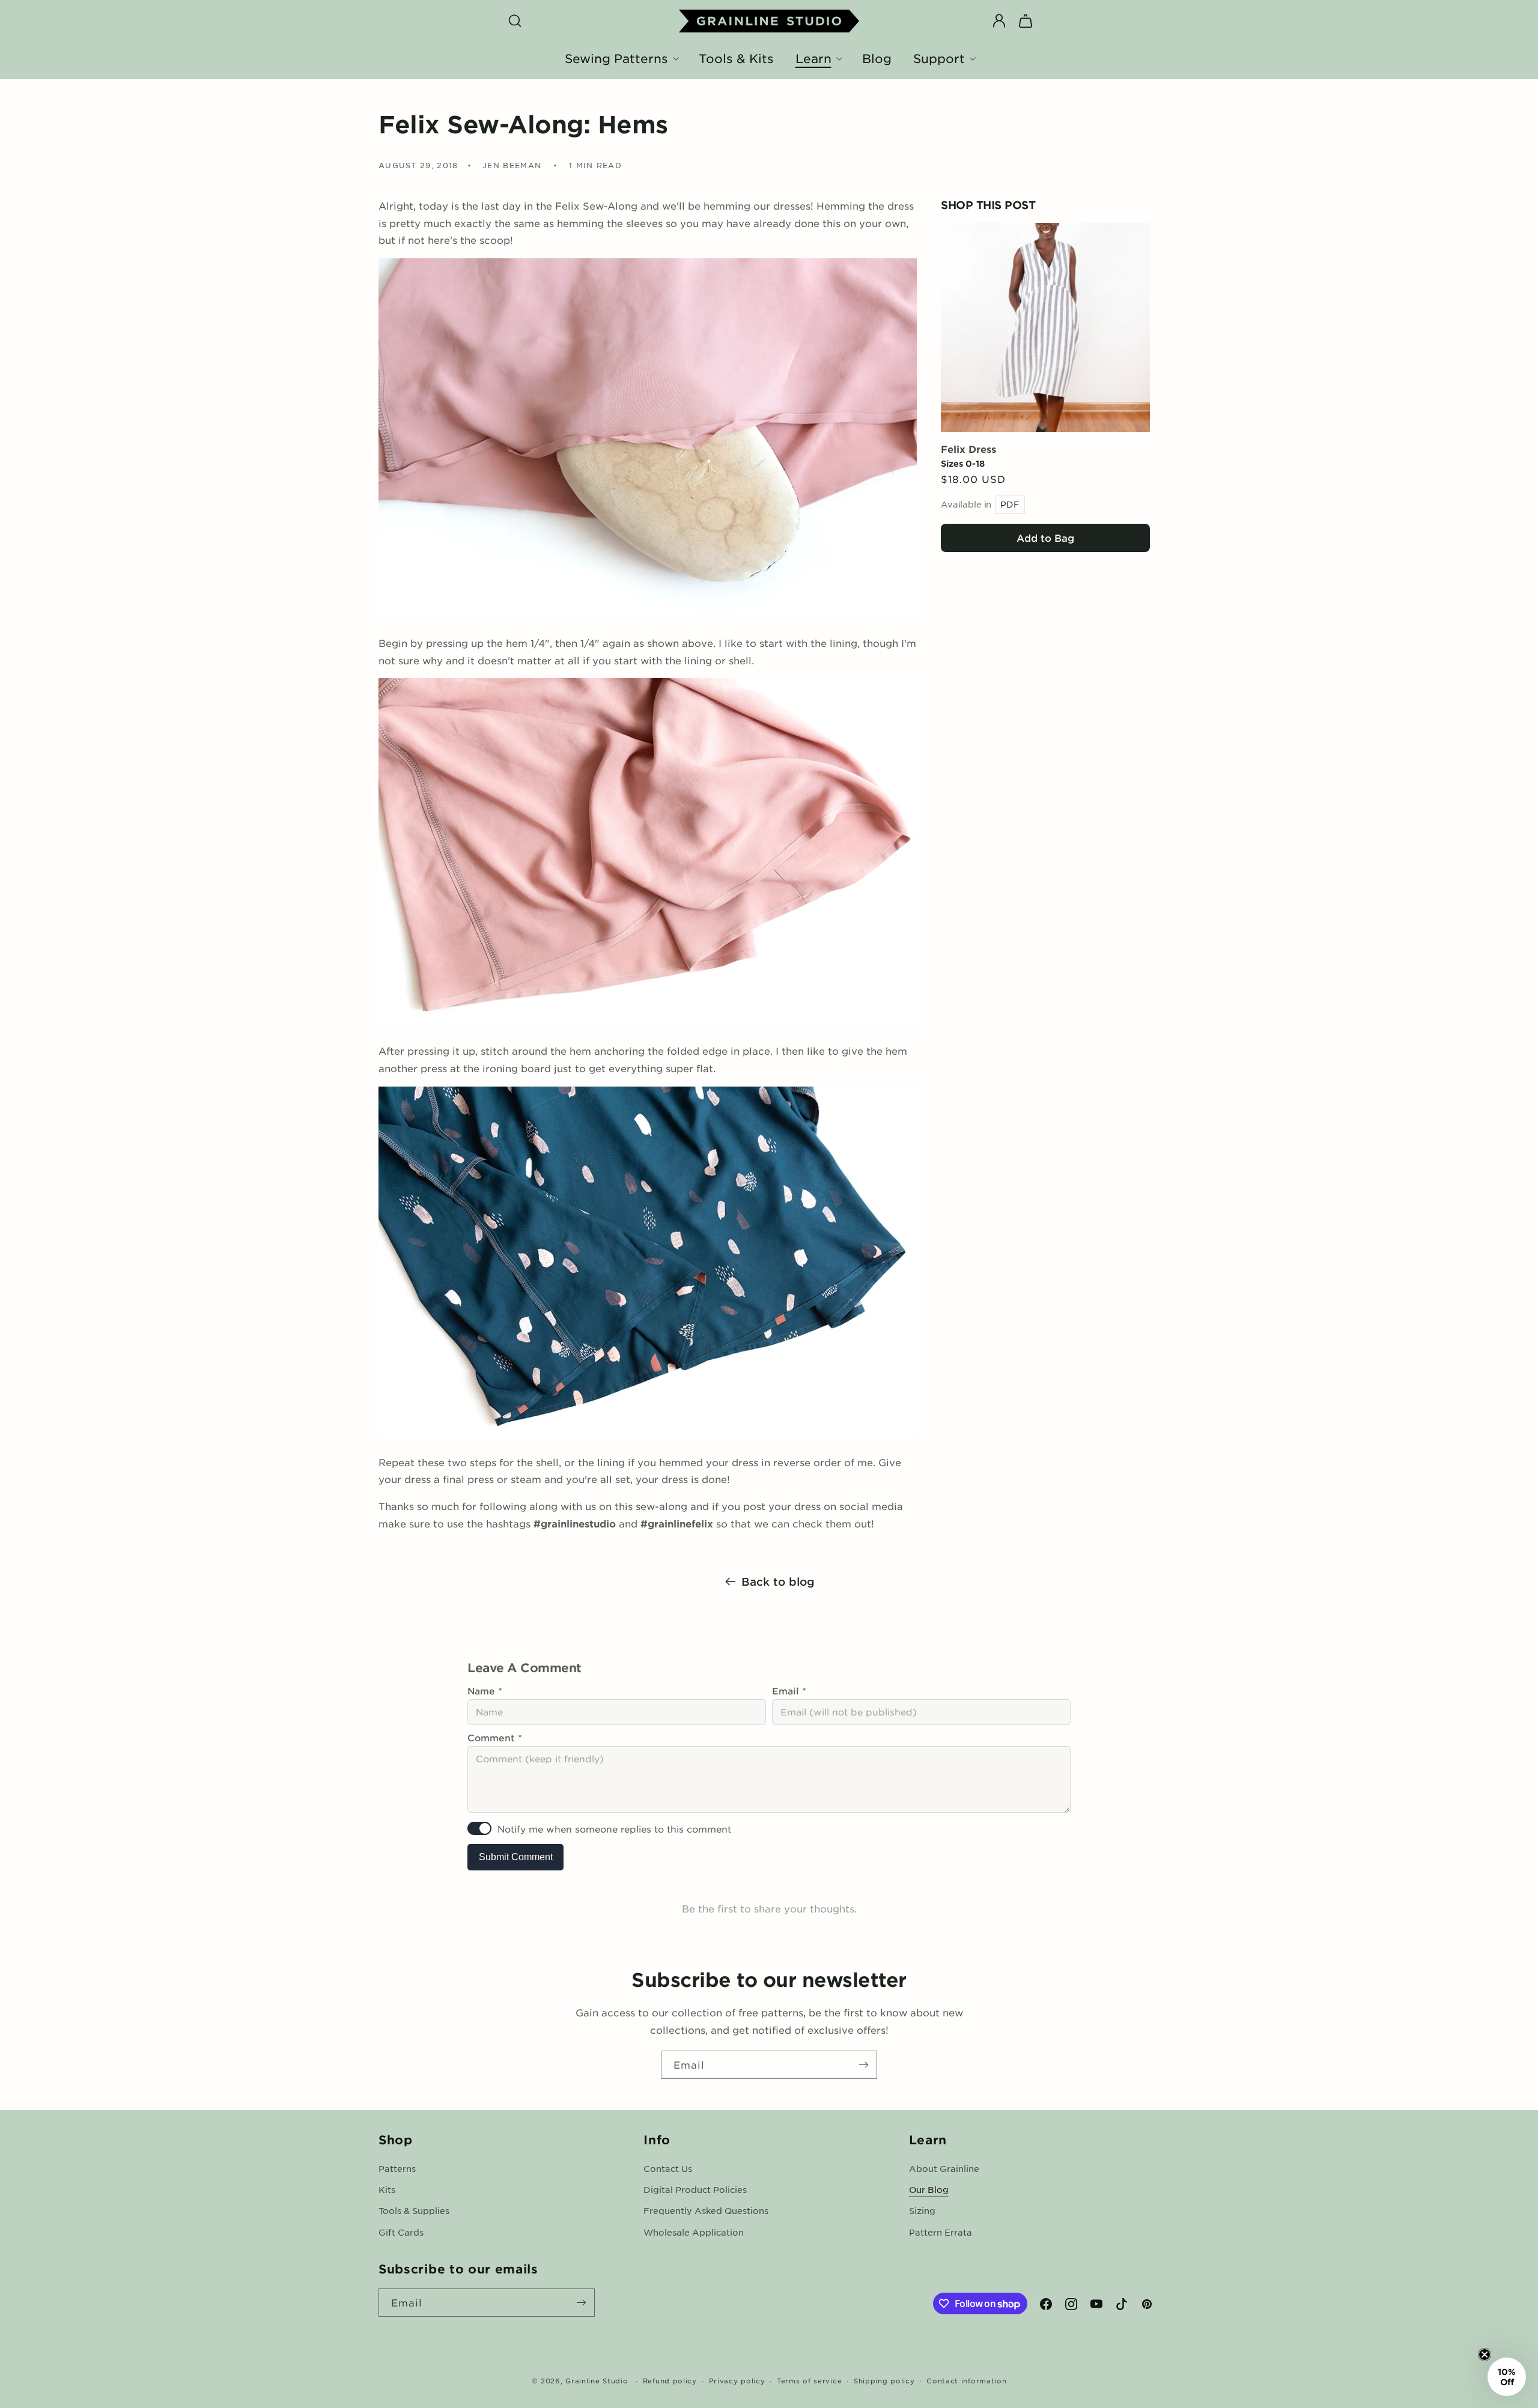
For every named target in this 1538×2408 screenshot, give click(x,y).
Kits (387, 2189)
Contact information (966, 2380)
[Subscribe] (863, 2065)
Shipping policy (884, 2380)
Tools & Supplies (414, 2210)
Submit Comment (516, 1857)
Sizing (922, 2210)
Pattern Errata (941, 2232)
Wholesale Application (694, 2232)
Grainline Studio (597, 2380)
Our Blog (929, 2189)
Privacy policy (737, 2380)
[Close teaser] (1485, 2355)
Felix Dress (968, 448)
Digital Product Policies (695, 2189)
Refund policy (670, 2380)
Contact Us (668, 2168)
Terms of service (809, 2380)
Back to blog (778, 1582)
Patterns (397, 2168)
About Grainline (944, 2168)
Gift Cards (401, 2232)
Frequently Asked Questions (706, 2210)
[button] (515, 21)
